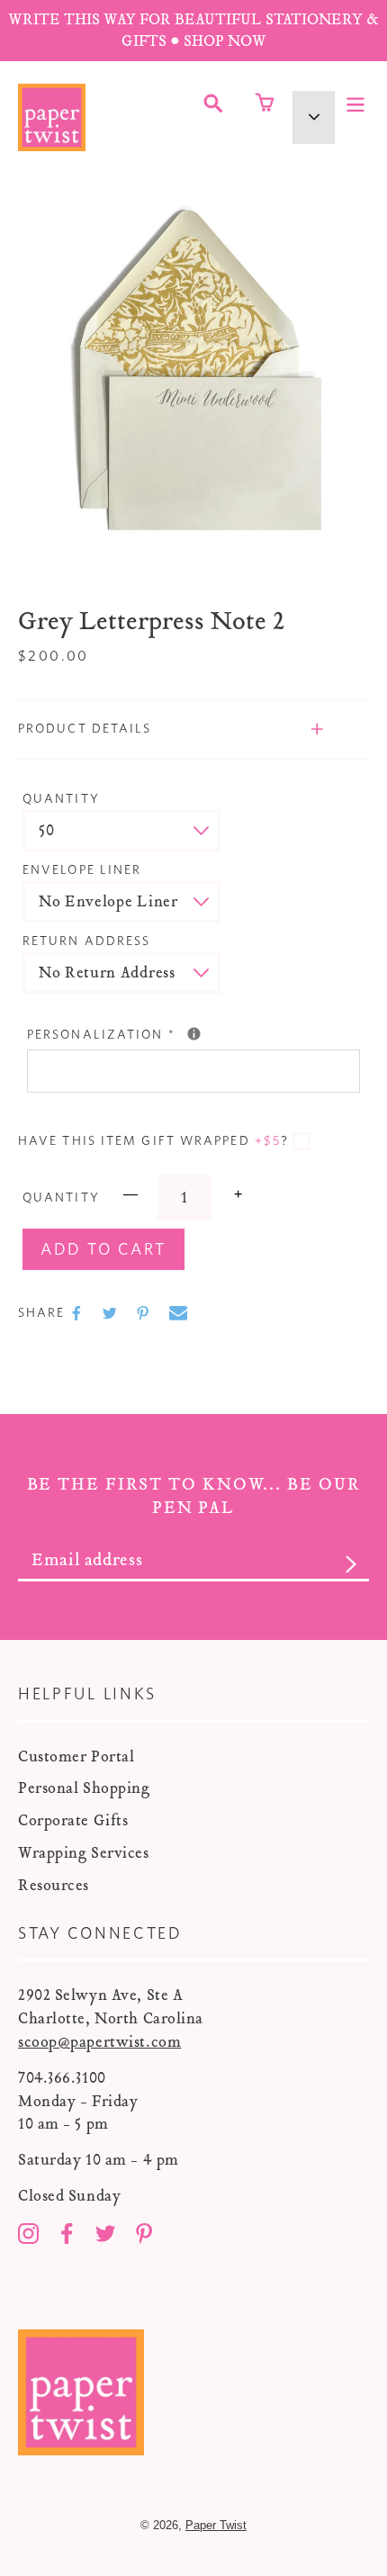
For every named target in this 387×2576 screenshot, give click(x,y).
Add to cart (103, 1250)
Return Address (86, 941)
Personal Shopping (84, 1788)
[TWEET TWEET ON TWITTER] (112, 1313)
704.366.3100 (62, 2078)
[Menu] (355, 103)
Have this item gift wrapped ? (153, 1141)
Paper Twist (216, 2525)
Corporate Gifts (73, 1820)
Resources (54, 1885)
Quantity (61, 799)
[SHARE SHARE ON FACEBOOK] (78, 1313)
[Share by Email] (178, 1313)
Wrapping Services (84, 1853)
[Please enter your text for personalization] (194, 1034)
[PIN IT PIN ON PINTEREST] (145, 1313)
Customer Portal (76, 1756)
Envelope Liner (82, 870)
